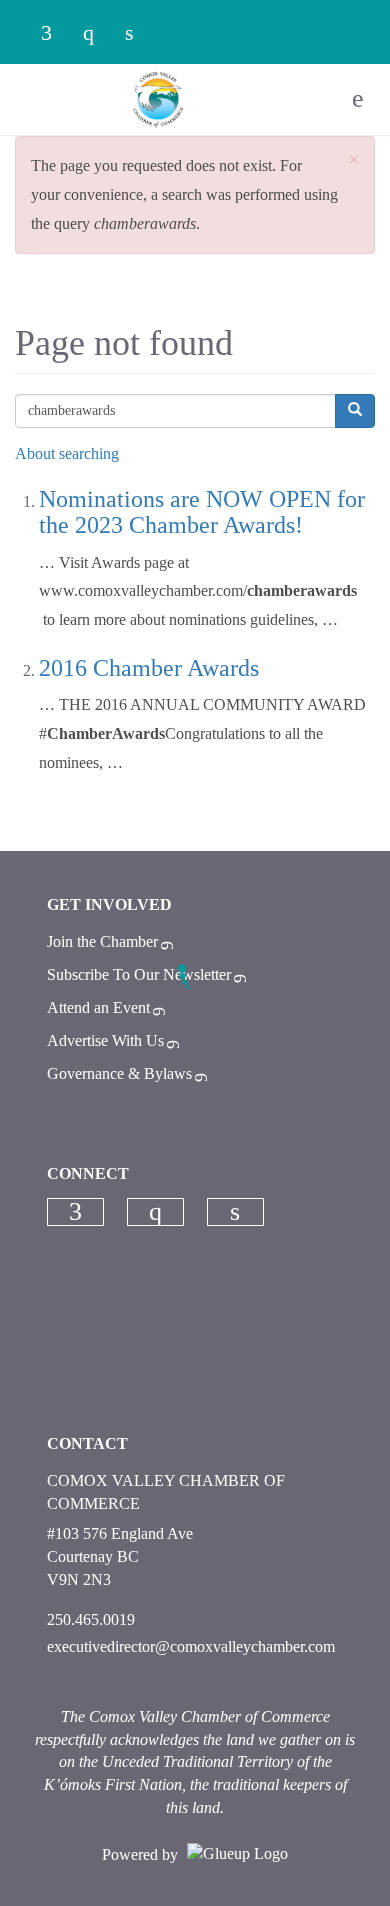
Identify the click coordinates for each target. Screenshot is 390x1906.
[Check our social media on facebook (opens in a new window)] (56, 34)
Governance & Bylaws (119, 1073)
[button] (354, 160)
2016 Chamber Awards (149, 668)
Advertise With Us (105, 1040)
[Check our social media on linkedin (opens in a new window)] (140, 34)
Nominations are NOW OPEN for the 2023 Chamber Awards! (202, 512)
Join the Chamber (102, 941)
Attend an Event (98, 1007)
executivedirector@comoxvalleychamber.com (191, 1646)
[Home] (159, 99)
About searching (67, 453)
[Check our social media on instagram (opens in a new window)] (98, 34)
